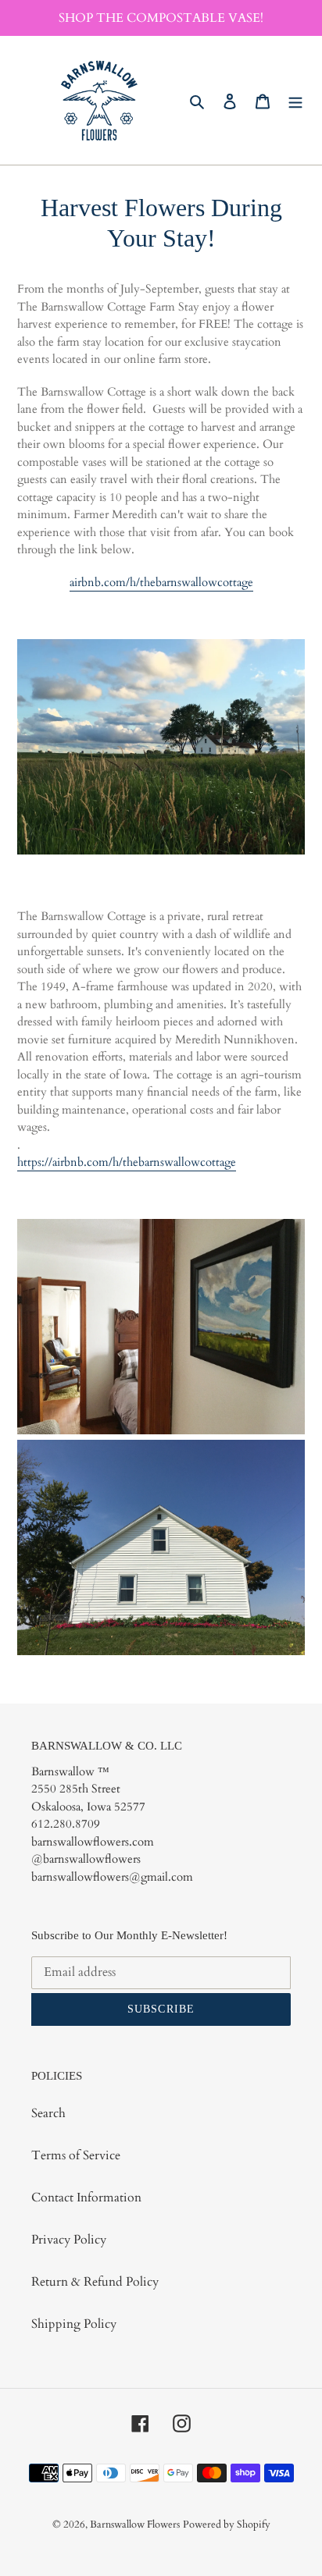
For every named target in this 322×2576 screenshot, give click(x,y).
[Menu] (295, 101)
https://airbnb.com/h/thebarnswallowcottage (127, 1162)
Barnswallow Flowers (135, 2524)
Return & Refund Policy (95, 2282)
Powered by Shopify (227, 2524)
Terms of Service (76, 2155)
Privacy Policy (69, 2240)
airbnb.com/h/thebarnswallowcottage (161, 582)
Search (48, 2113)
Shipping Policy (74, 2324)
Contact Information (86, 2198)
